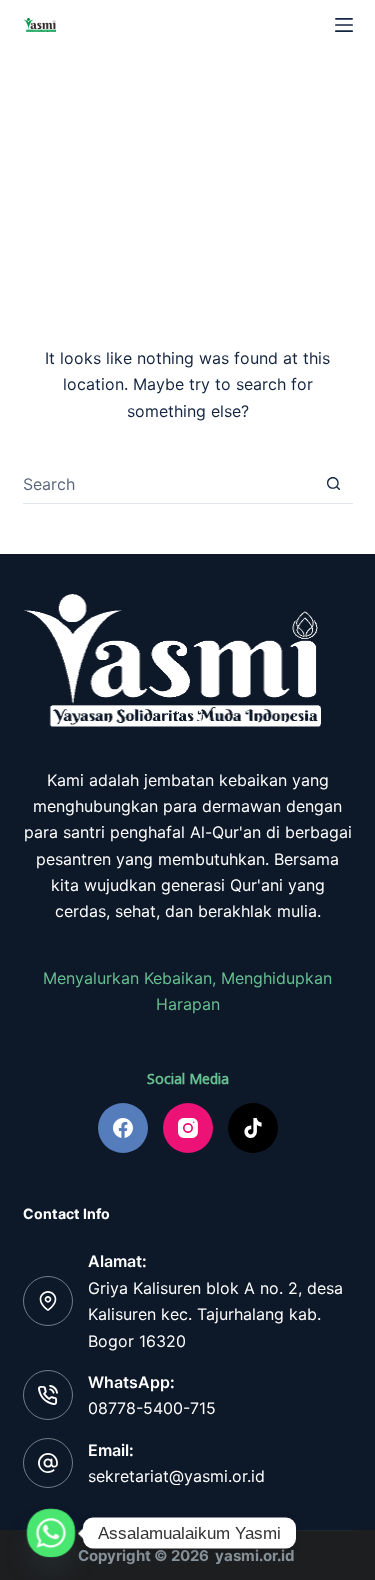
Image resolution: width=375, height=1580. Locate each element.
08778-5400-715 (152, 1408)
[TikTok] (253, 1128)
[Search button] (333, 483)
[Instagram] (188, 1128)
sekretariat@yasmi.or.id (176, 1476)
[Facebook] (123, 1128)
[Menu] (344, 25)
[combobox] (168, 484)
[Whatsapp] (51, 1533)
